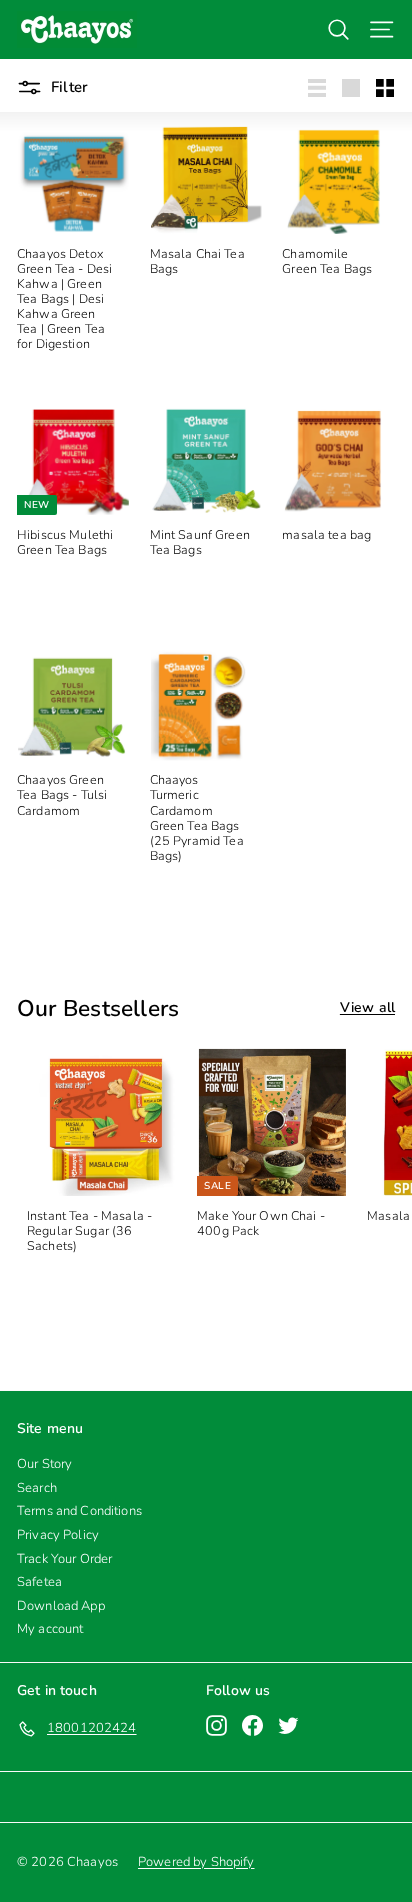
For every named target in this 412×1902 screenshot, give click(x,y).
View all (367, 1008)
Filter (67, 87)
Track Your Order (64, 1559)
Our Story (44, 1464)
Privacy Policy (58, 1535)
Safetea (39, 1582)
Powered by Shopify (196, 1862)
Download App (61, 1606)
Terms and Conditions (79, 1511)
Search (37, 1488)
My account (50, 1629)
